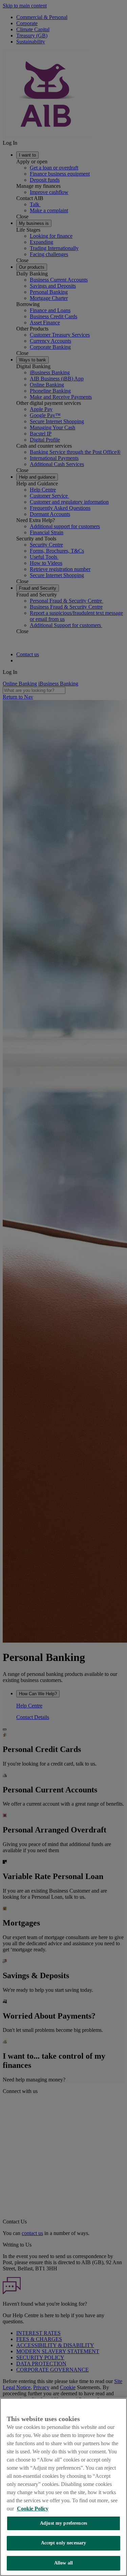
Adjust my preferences (63, 2523)
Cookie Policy (33, 2509)
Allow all (63, 2563)
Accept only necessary (64, 2543)
